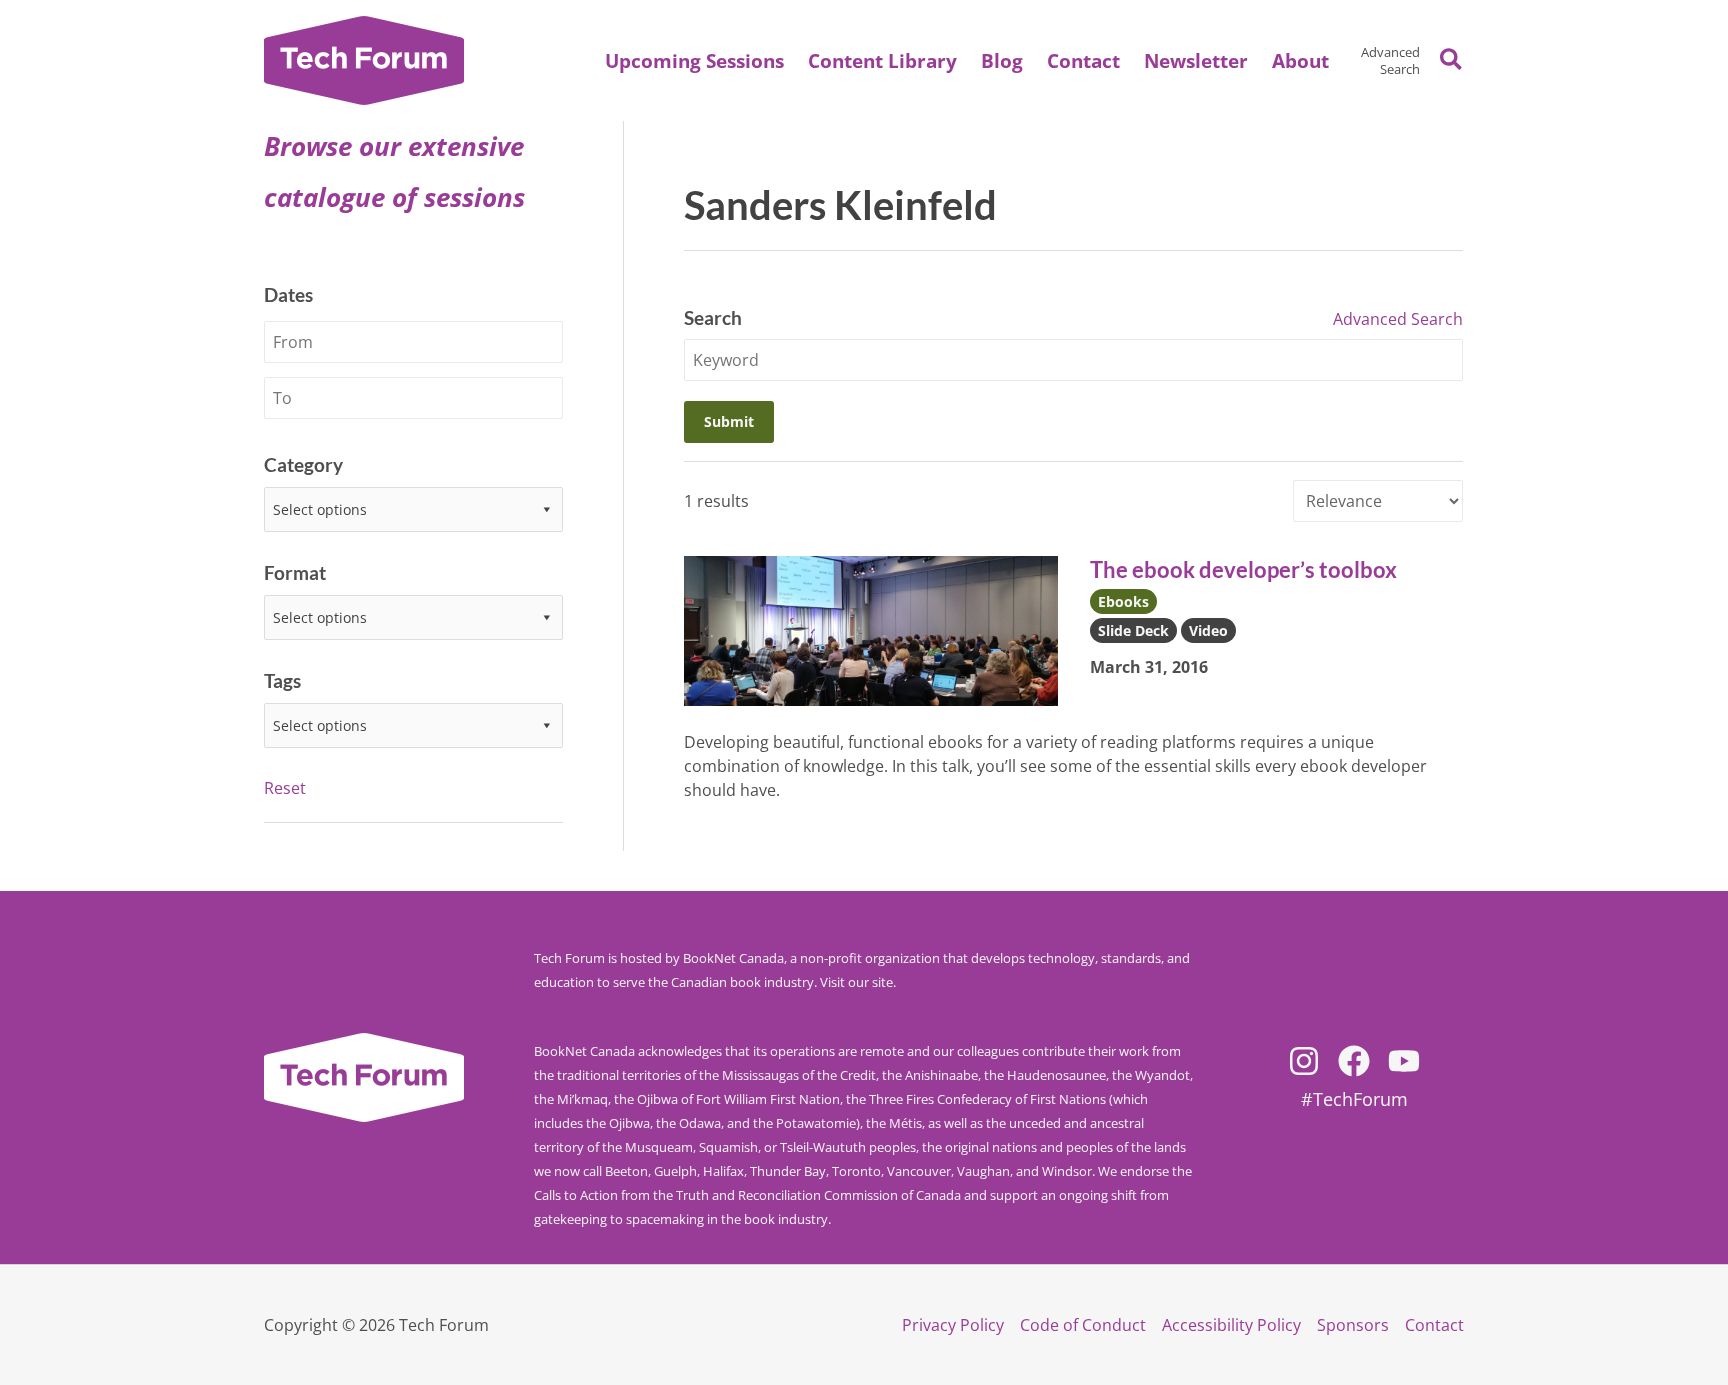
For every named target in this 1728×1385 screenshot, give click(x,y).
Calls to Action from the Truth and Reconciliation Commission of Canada (747, 1195)
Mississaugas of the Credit (799, 1075)
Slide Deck (1133, 630)
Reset (285, 788)
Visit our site (856, 982)
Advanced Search (1390, 60)
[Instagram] (1304, 1061)
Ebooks (1123, 601)
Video (1208, 630)
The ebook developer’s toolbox (1243, 569)
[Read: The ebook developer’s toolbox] (871, 629)
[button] (1300, 61)
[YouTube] (1404, 1061)
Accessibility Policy (1231, 1325)
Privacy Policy (953, 1325)
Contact (1434, 1325)
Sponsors (1353, 1325)
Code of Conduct (1083, 1325)
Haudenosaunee (1056, 1075)
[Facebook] (1354, 1061)
